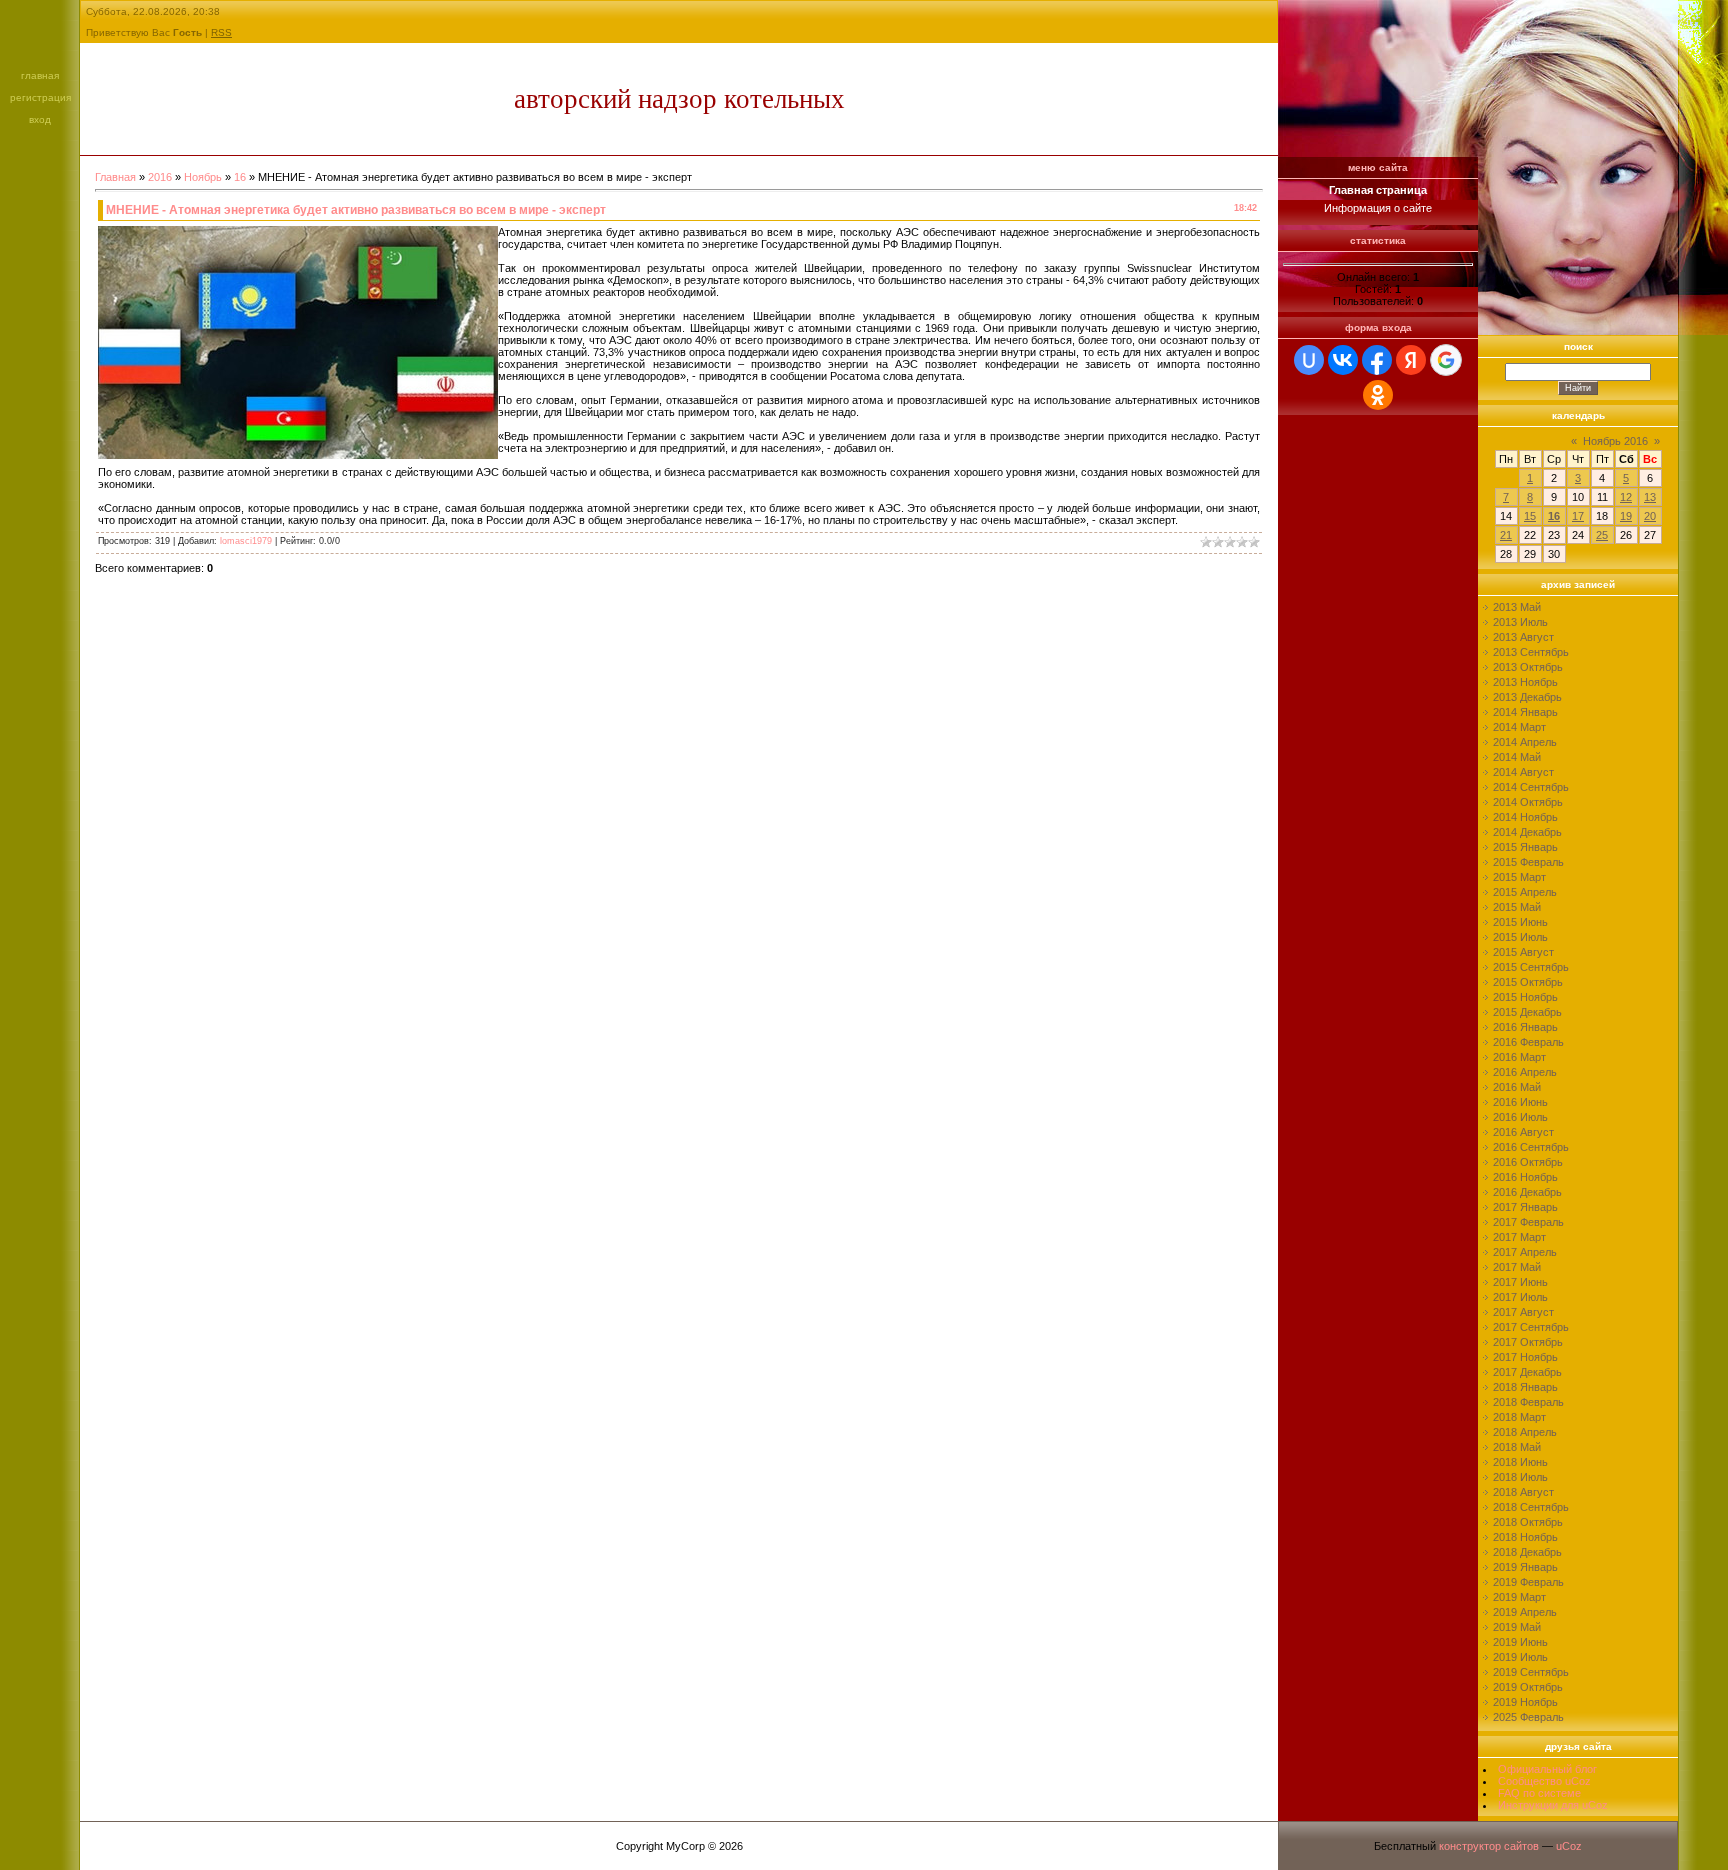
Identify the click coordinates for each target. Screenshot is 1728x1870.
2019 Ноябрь (1525, 1702)
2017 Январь (1525, 1207)
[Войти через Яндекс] (1411, 360)
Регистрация (40, 97)
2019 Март (1519, 1597)
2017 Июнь (1520, 1282)
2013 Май (1517, 607)
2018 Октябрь (1528, 1522)
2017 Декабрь (1527, 1372)
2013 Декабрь (1527, 697)
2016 (160, 177)
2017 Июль (1520, 1297)
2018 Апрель (1525, 1432)
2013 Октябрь (1528, 667)
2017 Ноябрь (1525, 1357)
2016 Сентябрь (1531, 1147)
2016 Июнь (1520, 1102)
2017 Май (1517, 1267)
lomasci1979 (246, 541)
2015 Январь (1525, 847)
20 (1650, 516)
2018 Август (1523, 1492)
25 (1602, 535)
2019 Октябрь (1528, 1687)
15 (1530, 516)
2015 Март (1519, 877)
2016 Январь (1525, 1027)
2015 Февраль (1528, 862)
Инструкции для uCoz (1553, 1805)
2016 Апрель (1525, 1072)
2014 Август (1523, 772)
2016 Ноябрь (1525, 1177)
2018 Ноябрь (1525, 1537)
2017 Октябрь (1528, 1342)
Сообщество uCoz (1544, 1781)
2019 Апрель (1525, 1612)
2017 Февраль (1528, 1222)
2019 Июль (1520, 1657)
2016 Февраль (1528, 1042)
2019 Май (1517, 1627)
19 (1626, 516)
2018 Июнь (1520, 1462)
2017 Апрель (1525, 1252)
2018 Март (1519, 1417)
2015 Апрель (1525, 892)
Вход (40, 119)
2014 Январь (1525, 712)
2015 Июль (1520, 937)
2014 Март (1519, 727)
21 (1506, 535)
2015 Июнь (1520, 922)
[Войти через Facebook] (1377, 360)
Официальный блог (1547, 1769)
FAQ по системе (1539, 1793)
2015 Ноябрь (1525, 997)
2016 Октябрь (1528, 1162)
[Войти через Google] (1446, 360)
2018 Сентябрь (1531, 1507)
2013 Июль (1520, 622)
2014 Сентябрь (1531, 787)
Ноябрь (203, 177)
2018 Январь (1525, 1387)
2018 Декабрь (1527, 1552)
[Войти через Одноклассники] (1378, 395)
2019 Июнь (1520, 1642)
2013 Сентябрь (1531, 652)
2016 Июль (1520, 1117)
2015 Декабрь (1527, 1012)
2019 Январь (1525, 1567)
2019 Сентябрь (1531, 1672)
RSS (221, 32)
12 (1626, 497)
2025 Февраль (1528, 1717)
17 (1578, 516)
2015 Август (1523, 952)
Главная (40, 75)
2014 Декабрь (1527, 832)
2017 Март (1519, 1237)
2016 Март (1519, 1057)
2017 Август (1523, 1312)
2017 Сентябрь (1531, 1327)
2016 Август (1523, 1132)
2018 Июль (1520, 1477)
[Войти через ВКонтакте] (1343, 360)
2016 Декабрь (1527, 1192)
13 (1650, 497)
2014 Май (1517, 757)
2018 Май (1517, 1447)
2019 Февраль (1528, 1582)
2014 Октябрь (1528, 802)
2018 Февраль (1528, 1402)
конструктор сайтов (1489, 1846)
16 (240, 177)
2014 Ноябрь (1525, 817)
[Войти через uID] (1309, 360)
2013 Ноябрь (1525, 682)
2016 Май (1517, 1087)
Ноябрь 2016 (1615, 441)
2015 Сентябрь (1531, 967)
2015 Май (1517, 907)
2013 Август (1523, 637)
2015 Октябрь (1528, 982)
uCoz (1569, 1846)
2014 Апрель (1525, 742)
